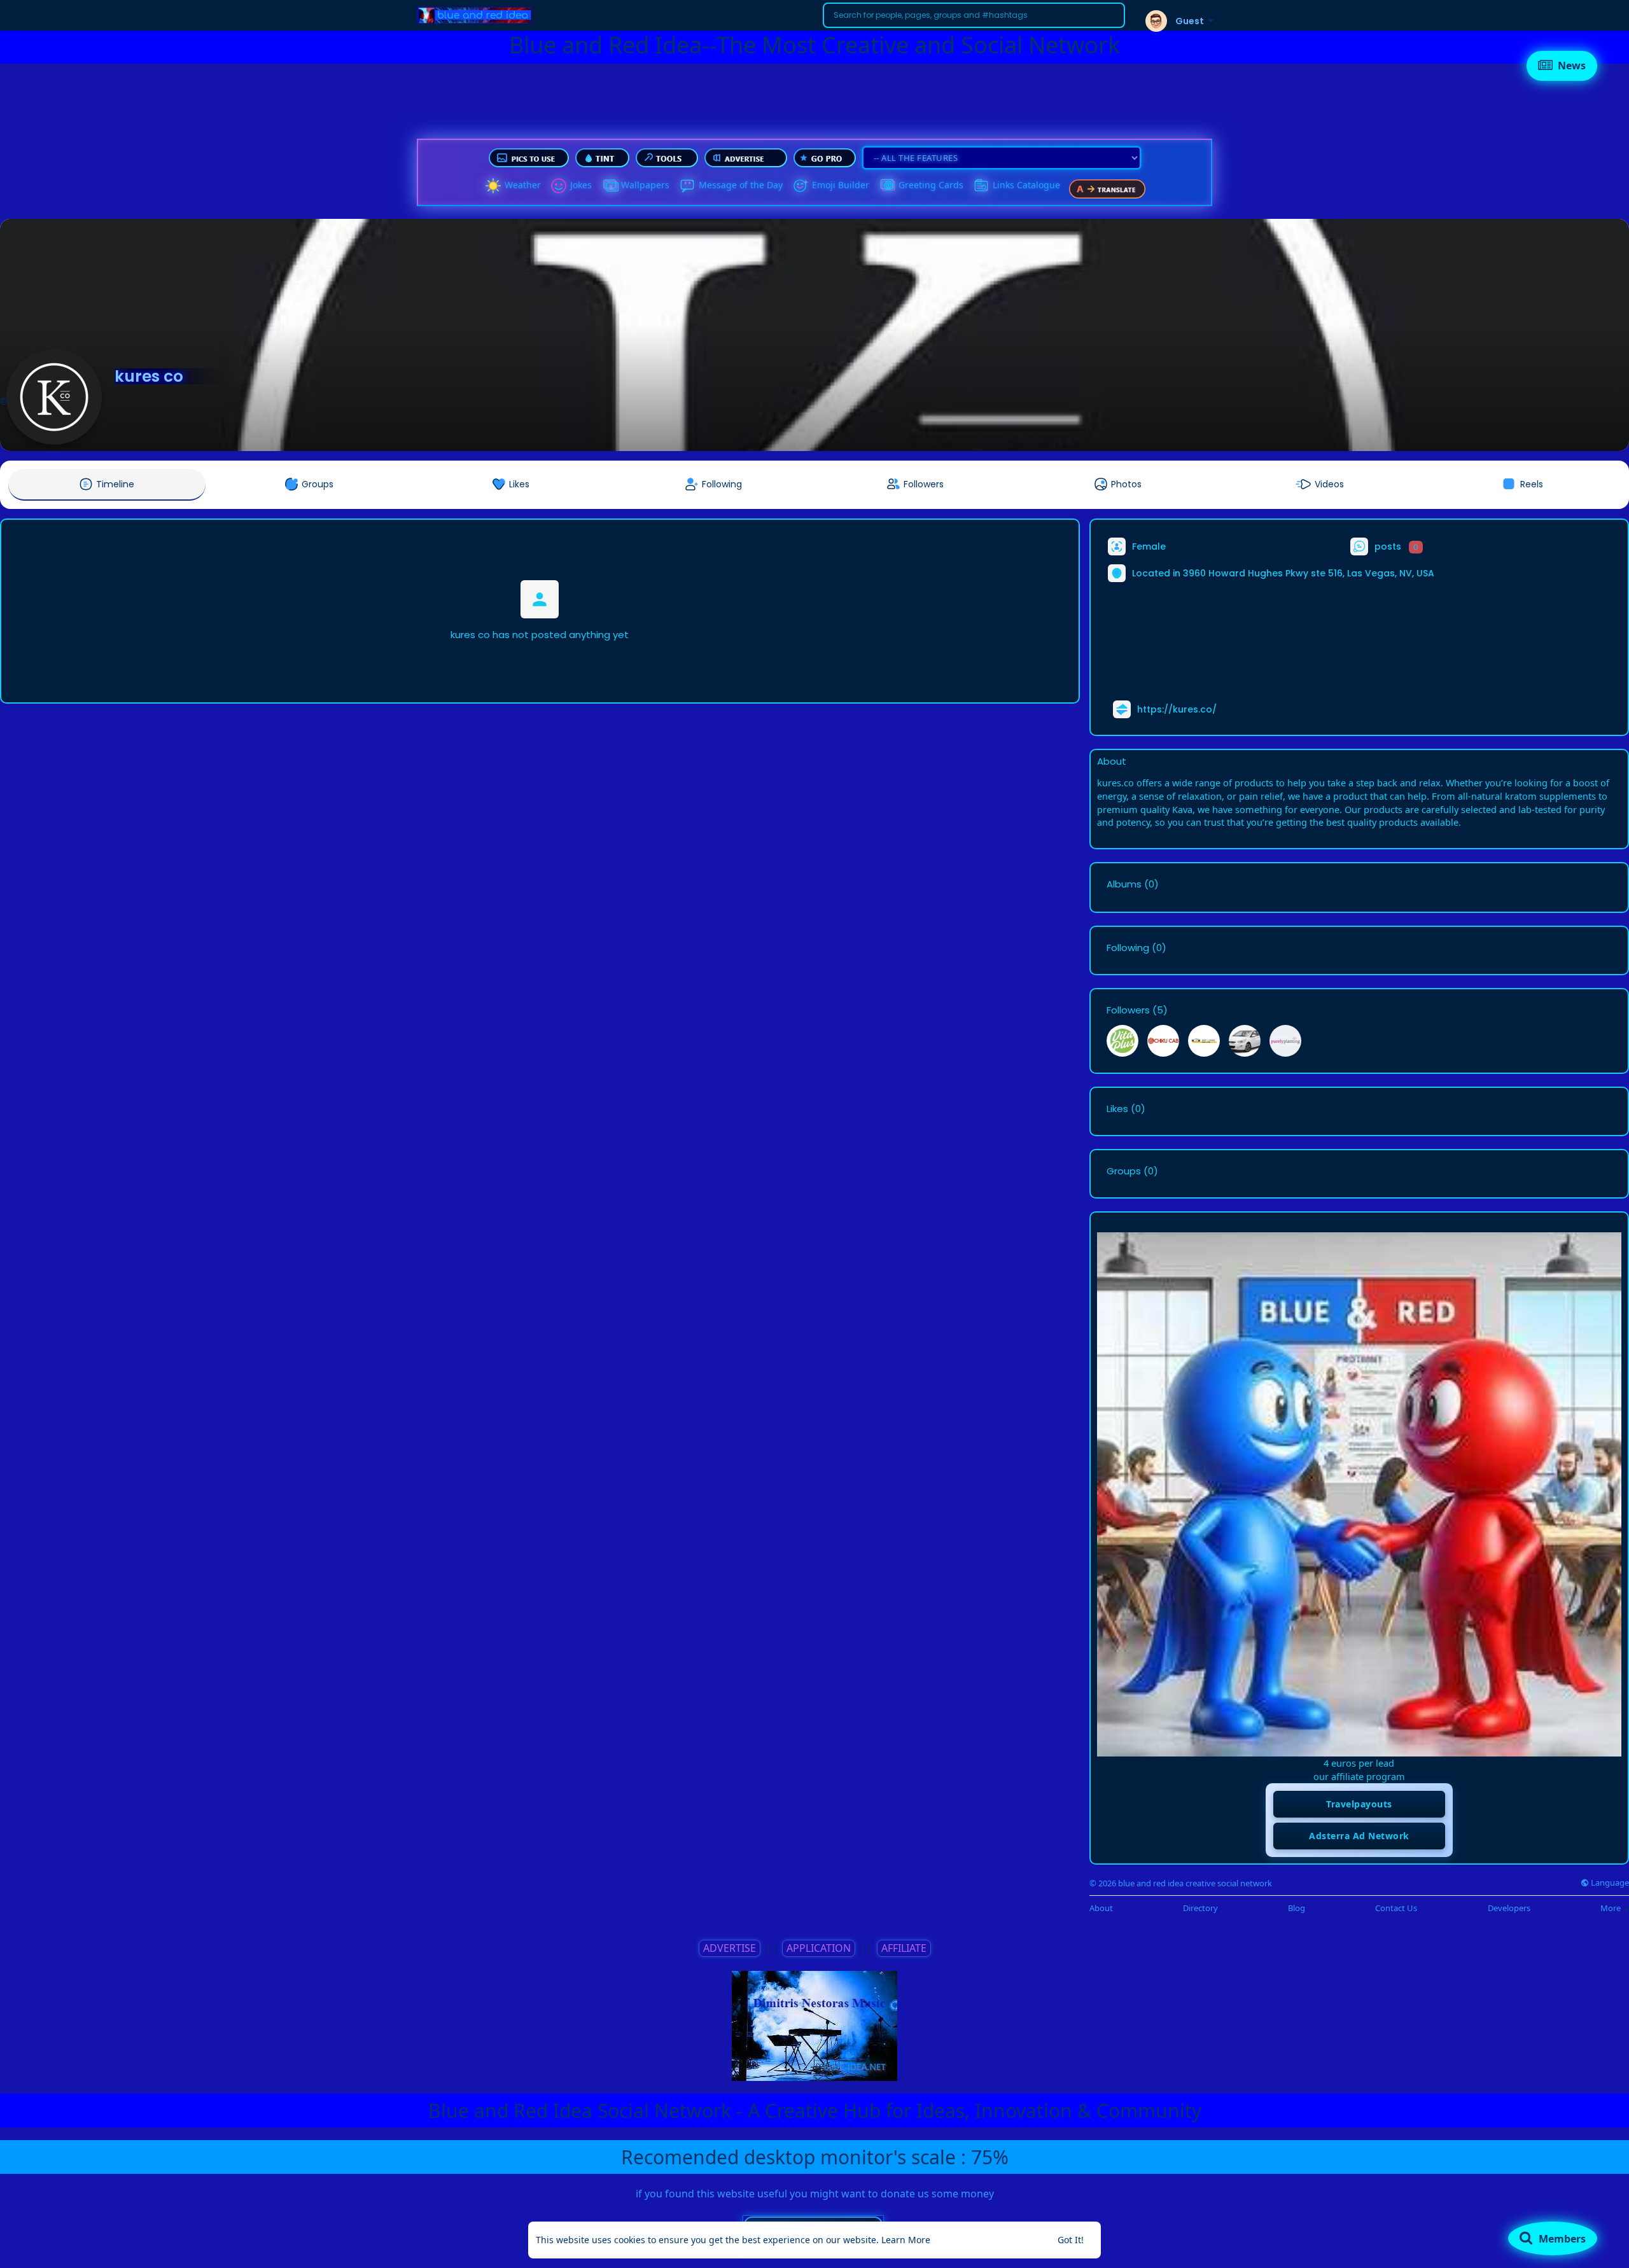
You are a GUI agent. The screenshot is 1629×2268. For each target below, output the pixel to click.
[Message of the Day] (687, 186)
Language (1609, 1883)
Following (1128, 948)
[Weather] (493, 186)
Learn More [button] (906, 2240)
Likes (1117, 1109)
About (1101, 1908)
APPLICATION (819, 1948)
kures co (149, 376)
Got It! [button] (1071, 2240)
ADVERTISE (730, 1948)
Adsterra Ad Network (1359, 1836)
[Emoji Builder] (801, 186)
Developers (1509, 1908)
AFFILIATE (904, 1948)
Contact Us (1396, 1908)
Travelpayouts (1359, 1804)
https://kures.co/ (1177, 709)
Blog (1297, 1908)
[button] (974, 15)
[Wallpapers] (610, 186)
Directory (1200, 1908)
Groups (1124, 1171)
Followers (1128, 1010)
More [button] (1612, 1908)
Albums (1124, 884)
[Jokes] (559, 186)
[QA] (887, 186)
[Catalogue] (981, 186)
